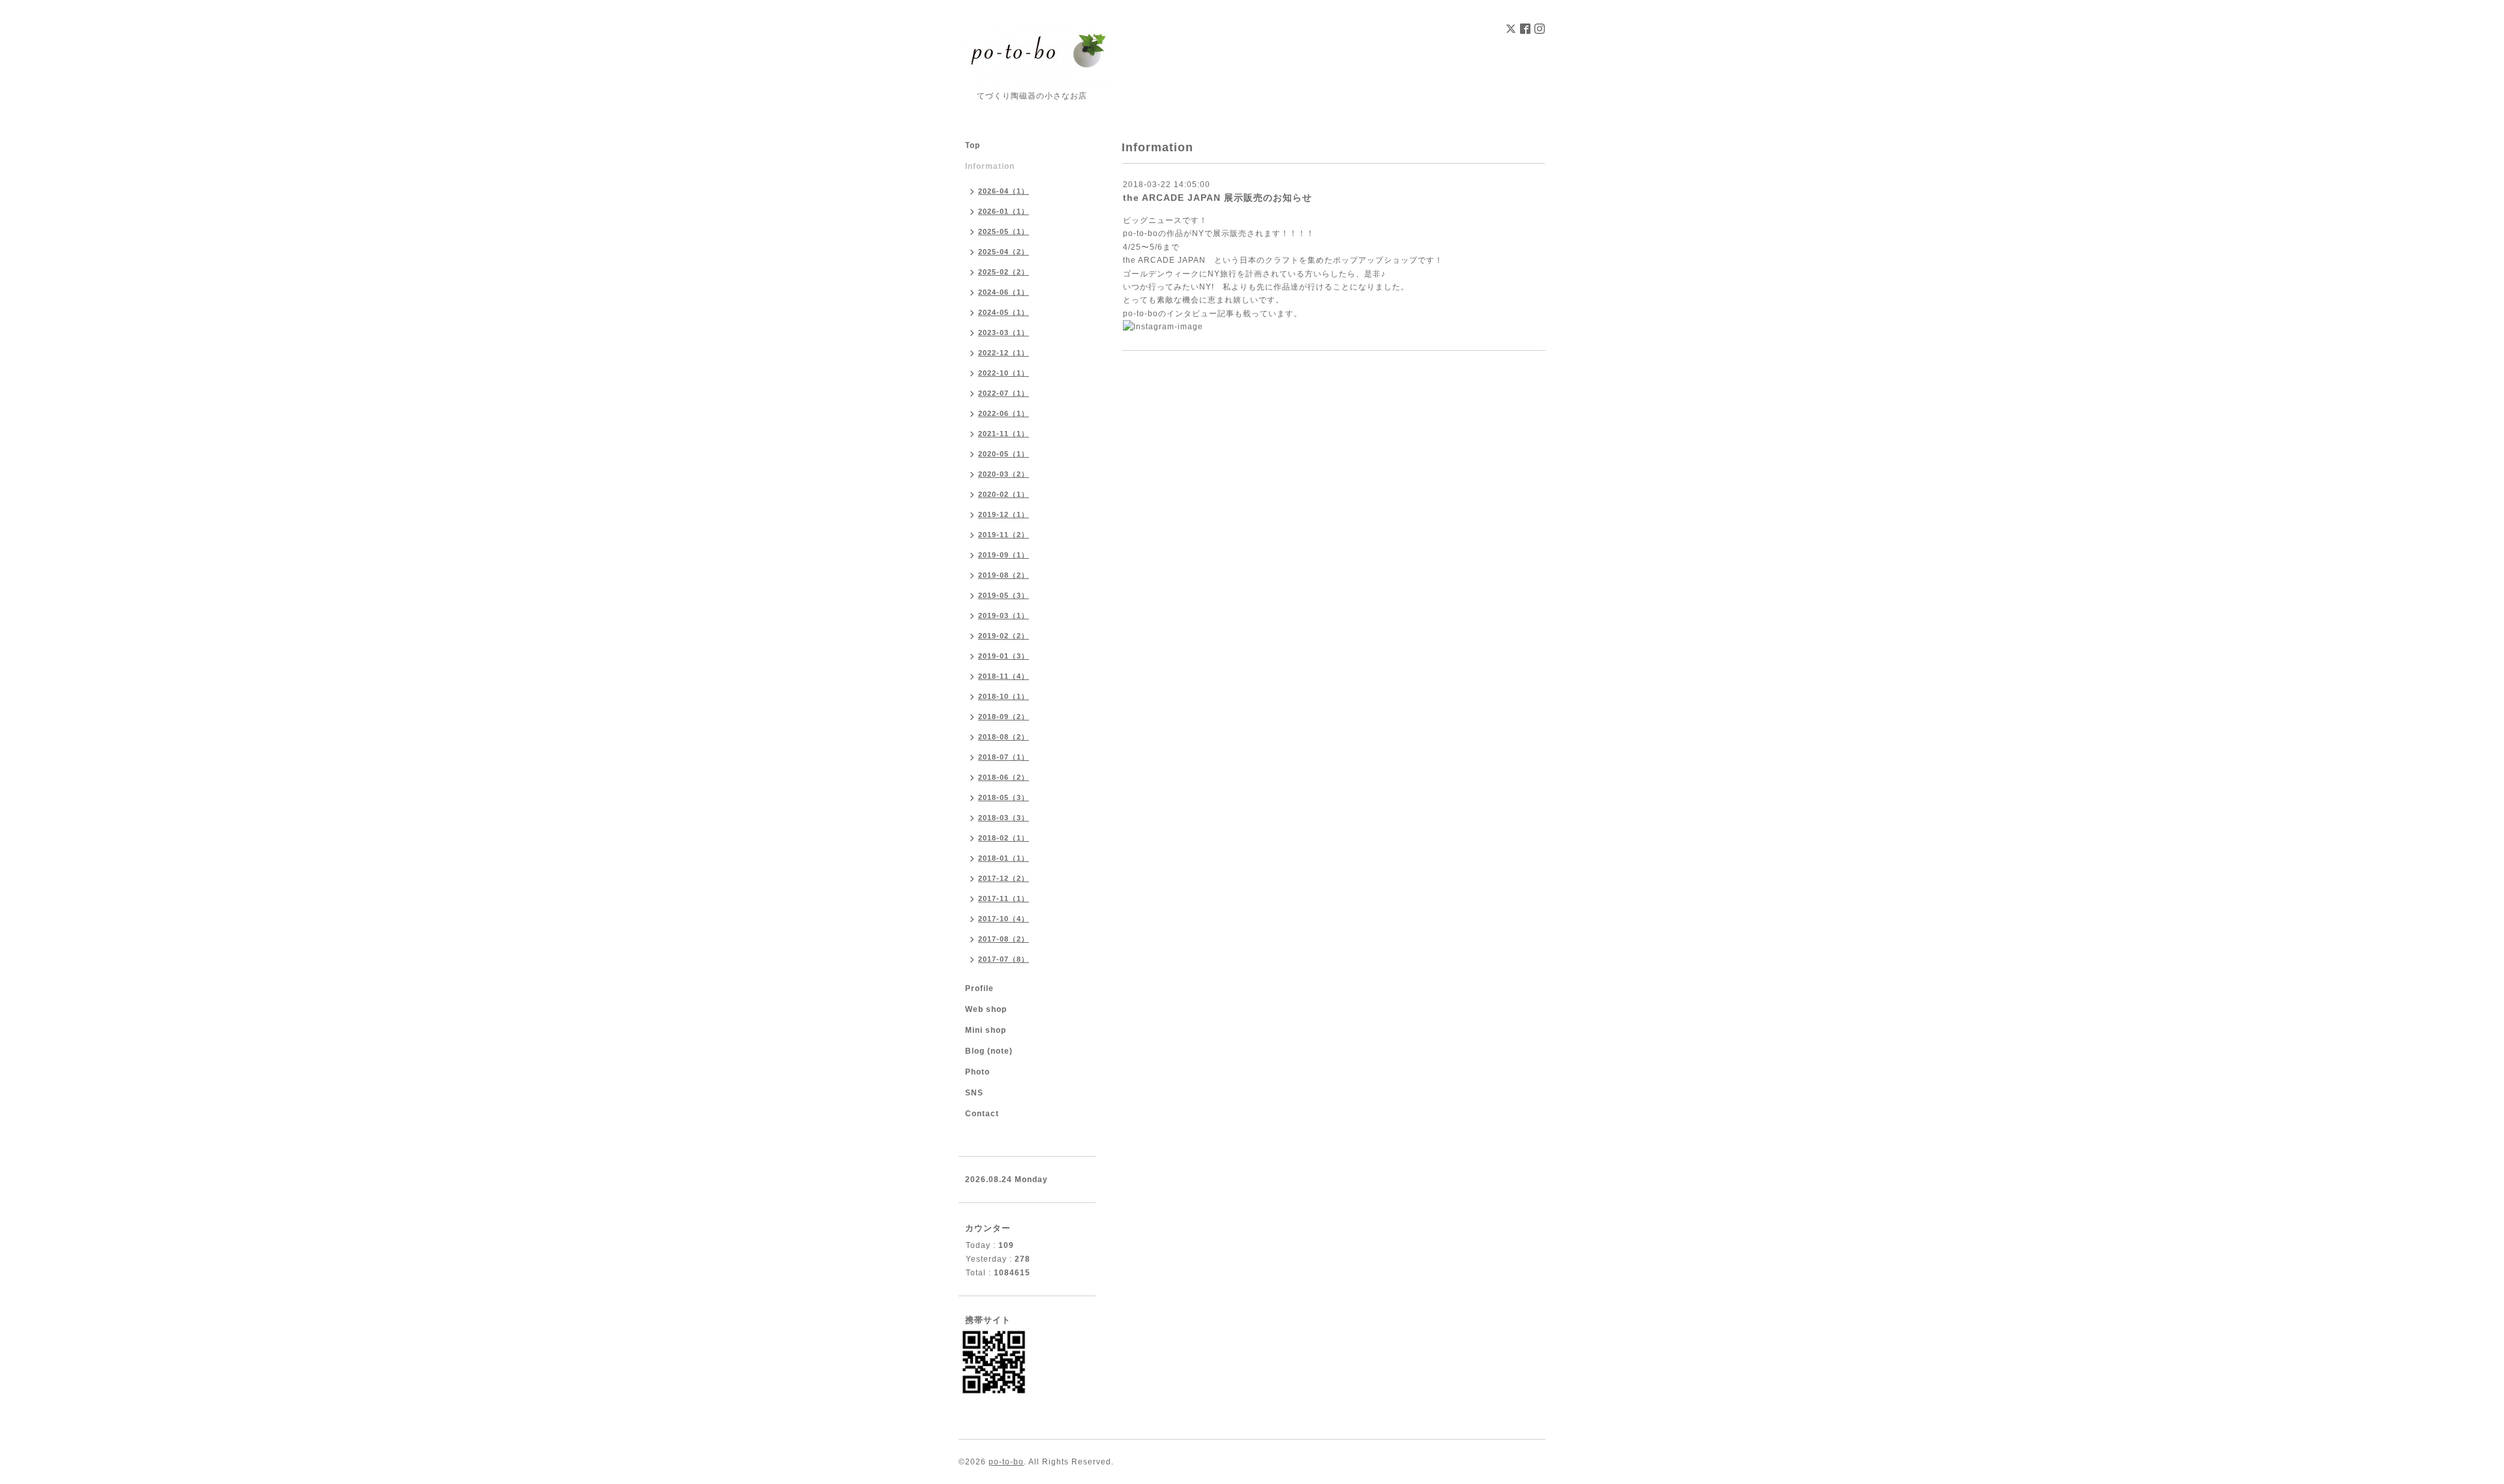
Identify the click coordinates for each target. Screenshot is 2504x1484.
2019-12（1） (1004, 514)
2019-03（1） (1004, 616)
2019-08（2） (1004, 575)
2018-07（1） (1004, 757)
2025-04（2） (1004, 252)
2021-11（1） (1004, 434)
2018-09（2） (1004, 717)
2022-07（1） (1004, 393)
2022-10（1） (1004, 373)
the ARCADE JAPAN (1164, 260)
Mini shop (986, 1030)
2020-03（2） (1004, 474)
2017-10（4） (1004, 919)
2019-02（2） (1004, 636)
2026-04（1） (1004, 191)
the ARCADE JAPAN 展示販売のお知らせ (1217, 198)
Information (990, 166)
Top (973, 145)
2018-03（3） (1004, 818)
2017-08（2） (1004, 939)
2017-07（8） (1004, 959)
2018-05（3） (1004, 797)
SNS (974, 1093)
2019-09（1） (1004, 555)
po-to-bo (1140, 314)
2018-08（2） (1004, 737)
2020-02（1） (1004, 494)
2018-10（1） (1004, 696)
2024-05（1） (1004, 312)
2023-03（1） (1004, 333)
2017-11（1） (1004, 898)
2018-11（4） (1004, 676)
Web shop (986, 1009)
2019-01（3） (1004, 656)
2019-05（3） (1004, 595)
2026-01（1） (1004, 211)
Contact (982, 1114)
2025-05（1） (1004, 231)
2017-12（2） (1004, 878)
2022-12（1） (1004, 353)
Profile (979, 988)
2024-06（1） (1004, 292)
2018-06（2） (1004, 777)
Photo (977, 1072)
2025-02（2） (1004, 272)
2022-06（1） (1004, 413)
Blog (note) (989, 1051)
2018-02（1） (1004, 838)
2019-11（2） (1004, 535)
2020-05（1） (1004, 454)
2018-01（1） (1004, 858)
